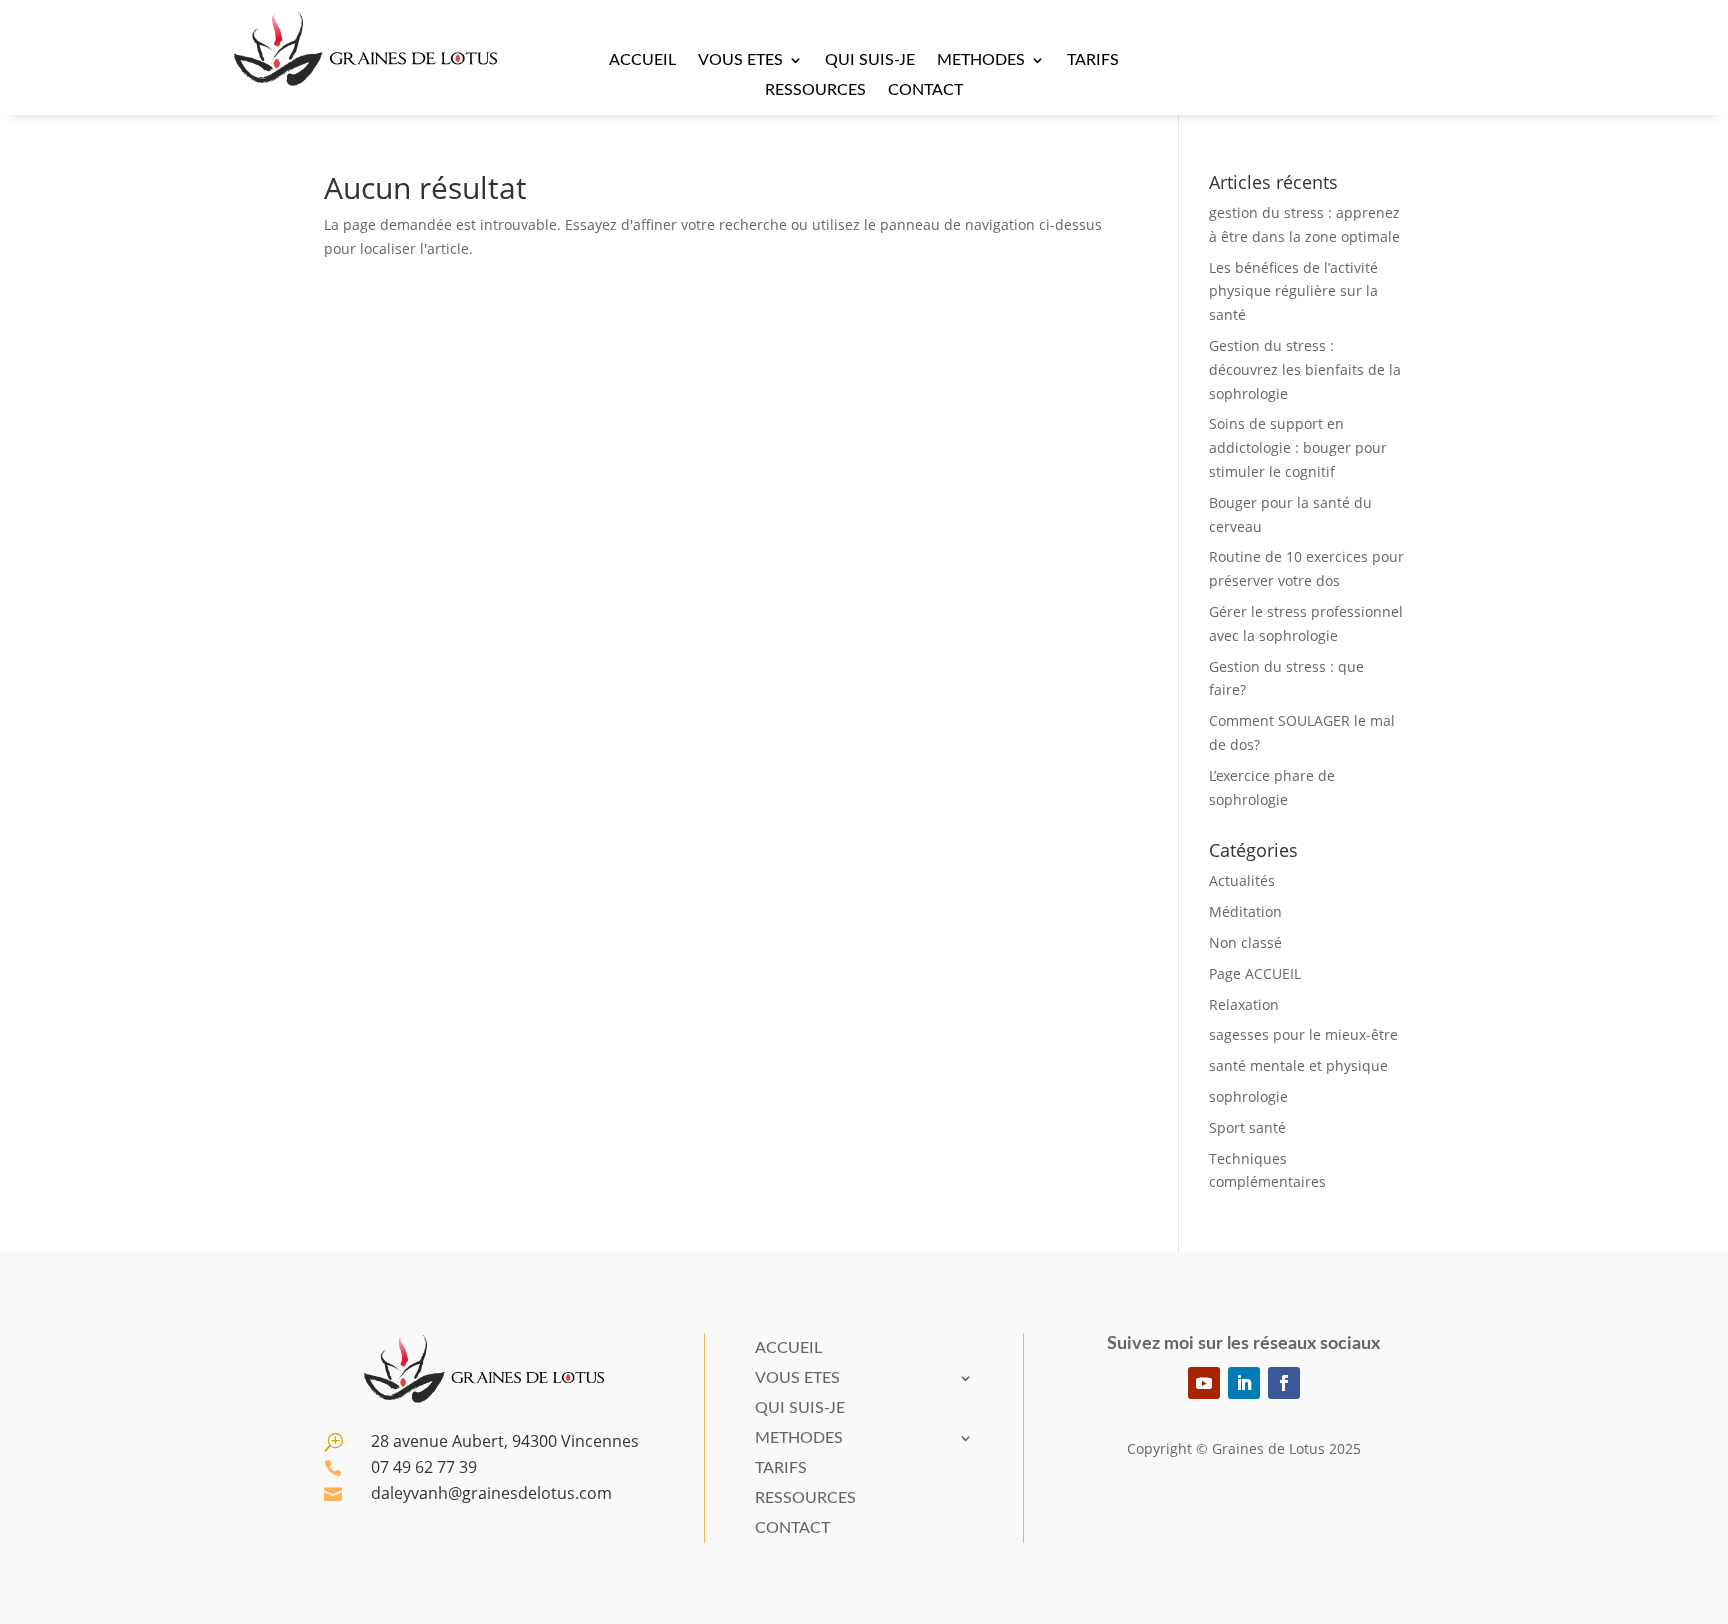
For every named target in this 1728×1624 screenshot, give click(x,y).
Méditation (1245, 911)
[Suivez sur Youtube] (1204, 1383)
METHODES (981, 60)
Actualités (1242, 880)
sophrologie (1248, 1096)
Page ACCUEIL (1255, 973)
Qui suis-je (870, 60)
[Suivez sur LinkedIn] (1244, 1383)
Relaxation (1244, 1004)
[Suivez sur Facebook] (1284, 1383)
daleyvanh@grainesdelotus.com (491, 1493)
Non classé (1245, 942)
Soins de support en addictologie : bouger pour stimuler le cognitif (1298, 447)
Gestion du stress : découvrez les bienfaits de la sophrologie (1305, 369)
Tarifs (1093, 60)
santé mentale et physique (1298, 1065)
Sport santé (1247, 1127)
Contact (925, 90)
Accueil (642, 60)
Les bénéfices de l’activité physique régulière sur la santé (1293, 291)
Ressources (815, 90)
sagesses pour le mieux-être (1303, 1034)
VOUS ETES (740, 60)
